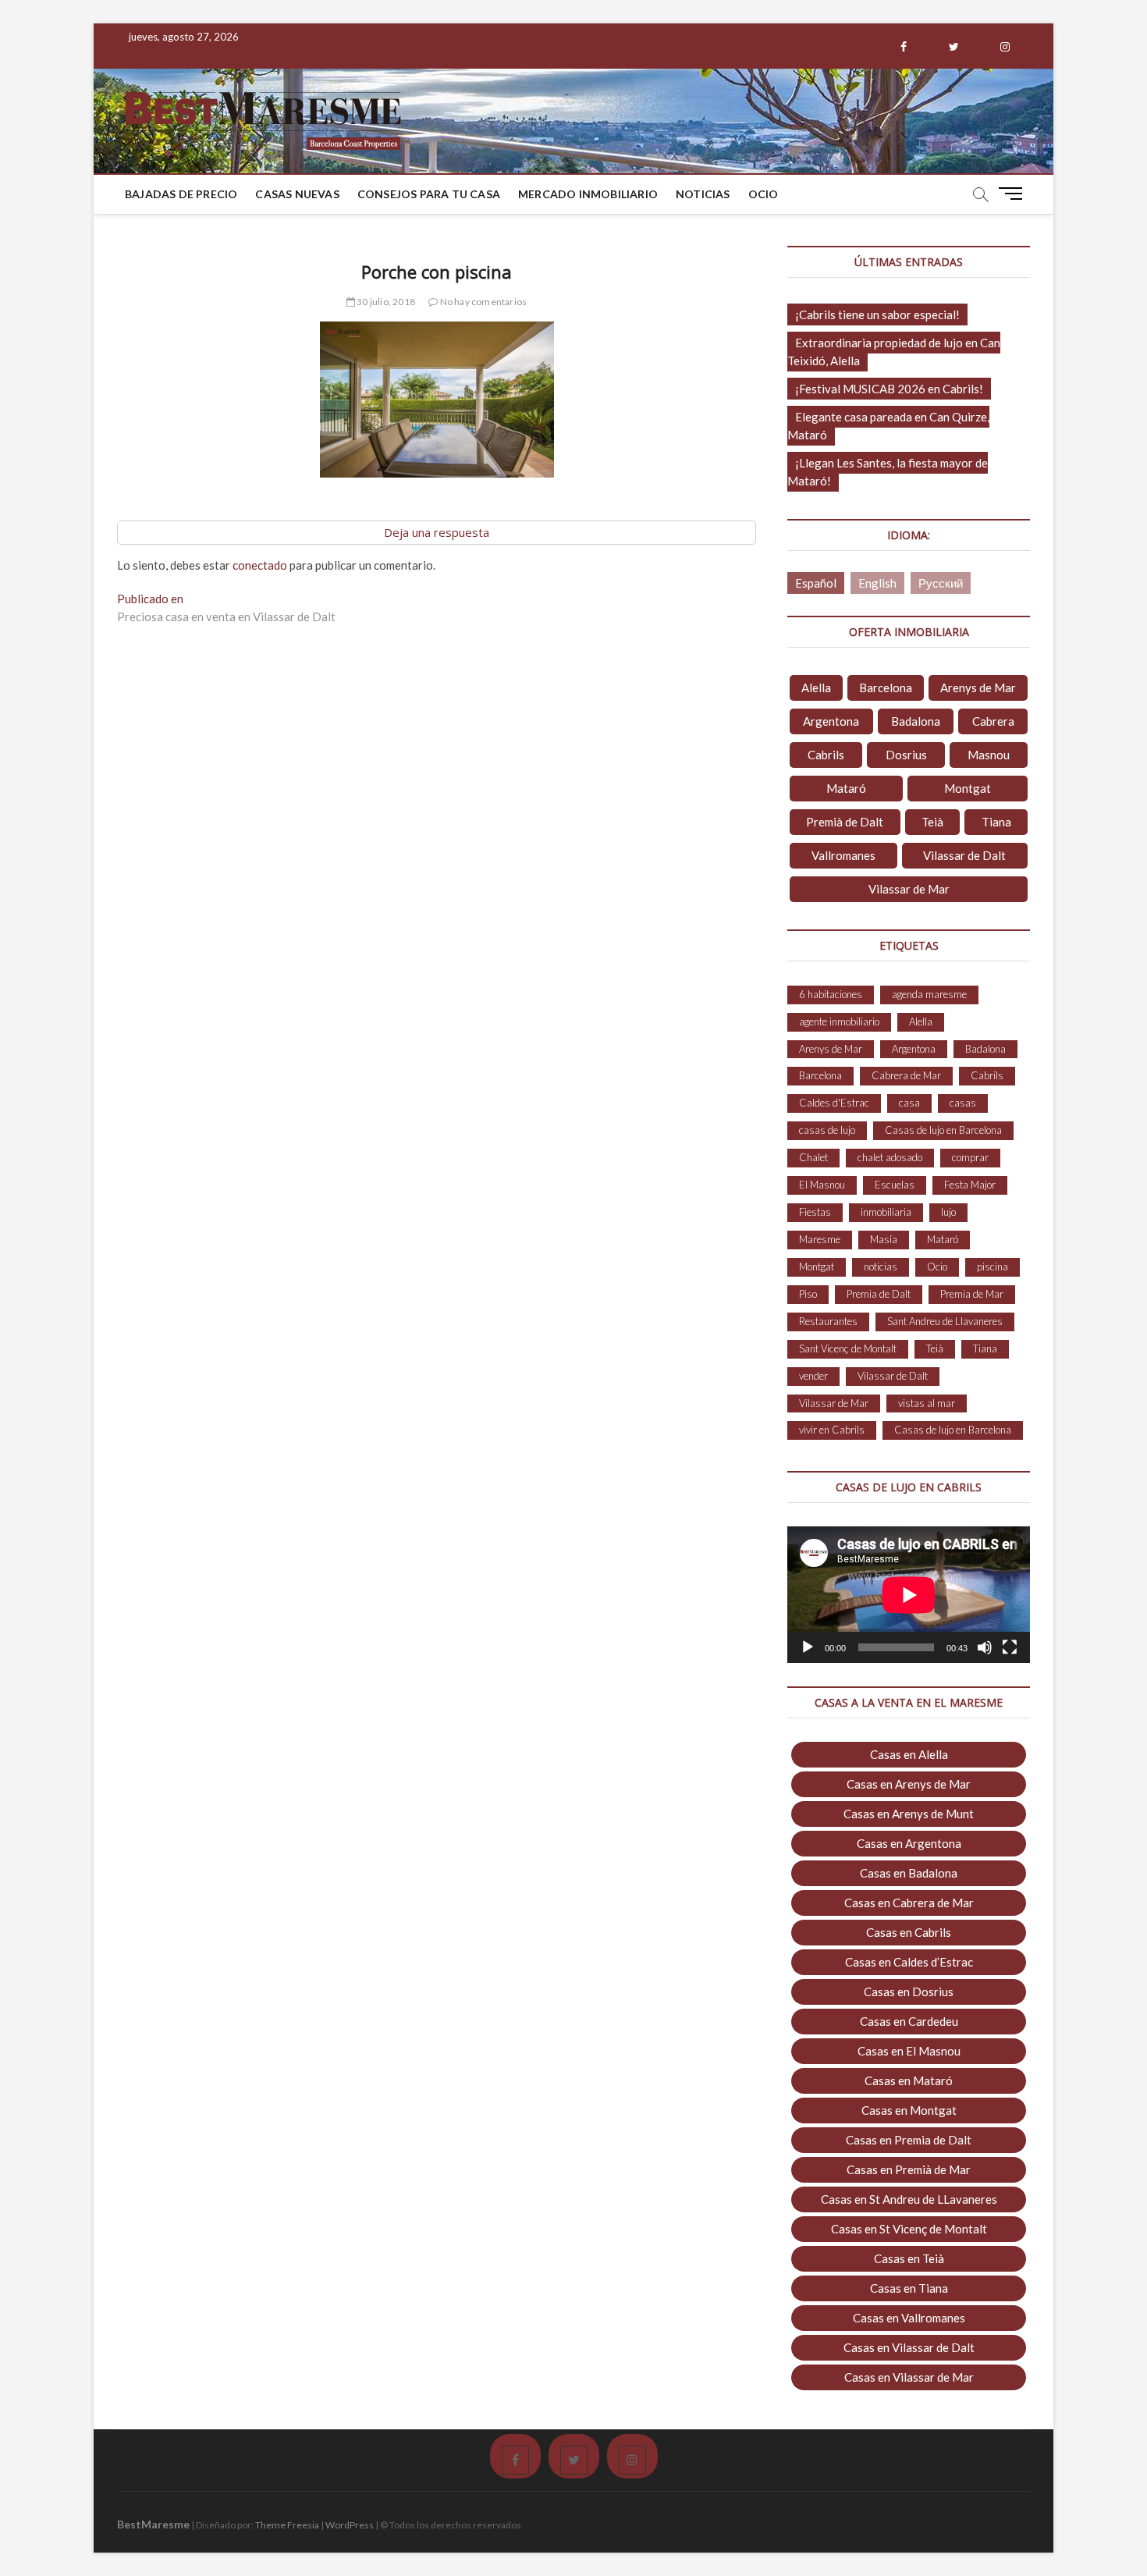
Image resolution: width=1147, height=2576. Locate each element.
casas (963, 1103)
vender (813, 1376)
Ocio (763, 194)
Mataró (846, 788)
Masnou (989, 755)
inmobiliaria (886, 1212)
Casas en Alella (909, 1754)
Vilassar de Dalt (964, 855)
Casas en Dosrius (909, 1992)
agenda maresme (929, 994)
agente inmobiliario (839, 1022)
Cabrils (826, 755)
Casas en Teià (909, 2258)
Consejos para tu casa (429, 194)
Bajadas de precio (181, 194)
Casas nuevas (297, 194)
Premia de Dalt (879, 1294)
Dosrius (906, 755)
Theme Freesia (287, 2525)
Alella (816, 688)
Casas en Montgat (909, 2110)
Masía (884, 1239)
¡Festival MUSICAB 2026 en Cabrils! (889, 389)
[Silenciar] (985, 1647)
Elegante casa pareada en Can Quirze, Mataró (888, 426)
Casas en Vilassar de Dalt (909, 2347)
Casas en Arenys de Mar (909, 1784)
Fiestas (815, 1212)
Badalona (916, 721)
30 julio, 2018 (385, 302)
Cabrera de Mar (906, 1075)
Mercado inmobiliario (588, 194)
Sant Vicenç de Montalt (848, 1348)
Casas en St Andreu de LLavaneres (909, 2199)
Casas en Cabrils (909, 1932)
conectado (260, 565)
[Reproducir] (808, 1647)
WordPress (350, 2525)
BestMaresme (153, 2524)
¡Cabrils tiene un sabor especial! (877, 314)
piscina (993, 1267)
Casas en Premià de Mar (909, 2169)
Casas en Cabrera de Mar (909, 1903)
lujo (948, 1212)
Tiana (996, 822)
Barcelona (886, 688)
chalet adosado (890, 1157)
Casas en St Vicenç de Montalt (909, 2229)
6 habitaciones (831, 994)
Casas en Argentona (909, 1843)
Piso (808, 1294)
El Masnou (822, 1185)
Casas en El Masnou (909, 2051)
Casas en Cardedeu (909, 2021)
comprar (970, 1157)
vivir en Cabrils (832, 1430)
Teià (932, 822)
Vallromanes (843, 855)
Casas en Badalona (909, 1873)
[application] (909, 1595)
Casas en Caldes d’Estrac (909, 1962)
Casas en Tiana (909, 2288)
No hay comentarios (482, 302)
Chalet (813, 1157)
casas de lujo (827, 1130)
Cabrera (993, 721)
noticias (881, 1267)
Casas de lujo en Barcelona (943, 1130)
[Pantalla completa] (1010, 1647)
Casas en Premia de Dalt (909, 2140)
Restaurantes (828, 1321)
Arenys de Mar (978, 688)
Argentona (831, 721)
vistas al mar (927, 1403)
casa (909, 1103)
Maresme (820, 1239)
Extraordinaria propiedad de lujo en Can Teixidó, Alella (894, 352)
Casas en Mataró (909, 2080)
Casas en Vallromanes (909, 2318)
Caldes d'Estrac (834, 1103)
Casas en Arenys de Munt (909, 1814)
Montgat (968, 788)
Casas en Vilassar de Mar (909, 2377)
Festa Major (970, 1185)
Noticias (703, 194)
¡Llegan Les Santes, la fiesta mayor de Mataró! (888, 472)
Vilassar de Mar (909, 889)
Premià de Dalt (845, 822)
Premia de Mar (972, 1294)
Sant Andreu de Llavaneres (945, 1321)
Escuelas (895, 1185)
